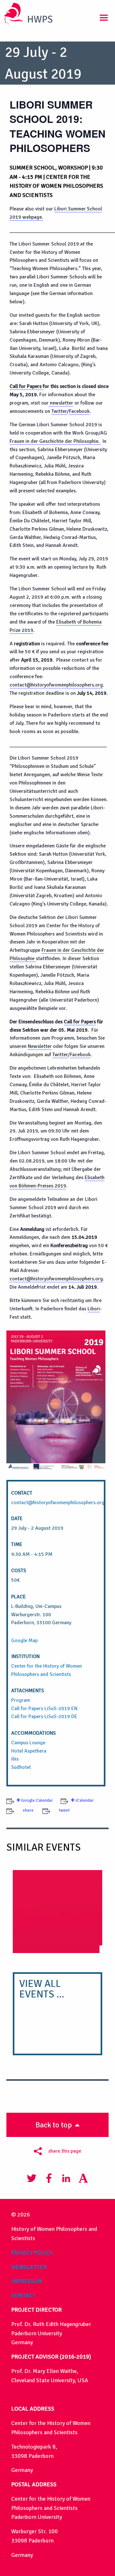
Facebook (79, 411)
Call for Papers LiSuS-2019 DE (44, 1716)
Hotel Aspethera (29, 1751)
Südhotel (21, 1767)
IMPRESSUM (27, 2281)
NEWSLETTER (29, 2267)
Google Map (24, 1640)
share (28, 1810)
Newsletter (40, 1046)
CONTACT (23, 2295)
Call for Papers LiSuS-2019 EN (44, 1708)
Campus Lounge (28, 1743)
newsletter (61, 403)
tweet (64, 1810)
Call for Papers (26, 386)
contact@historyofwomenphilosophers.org (56, 685)
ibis (15, 1759)
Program (21, 1700)
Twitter (59, 411)
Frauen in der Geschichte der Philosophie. (55, 441)
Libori (94, 1309)
